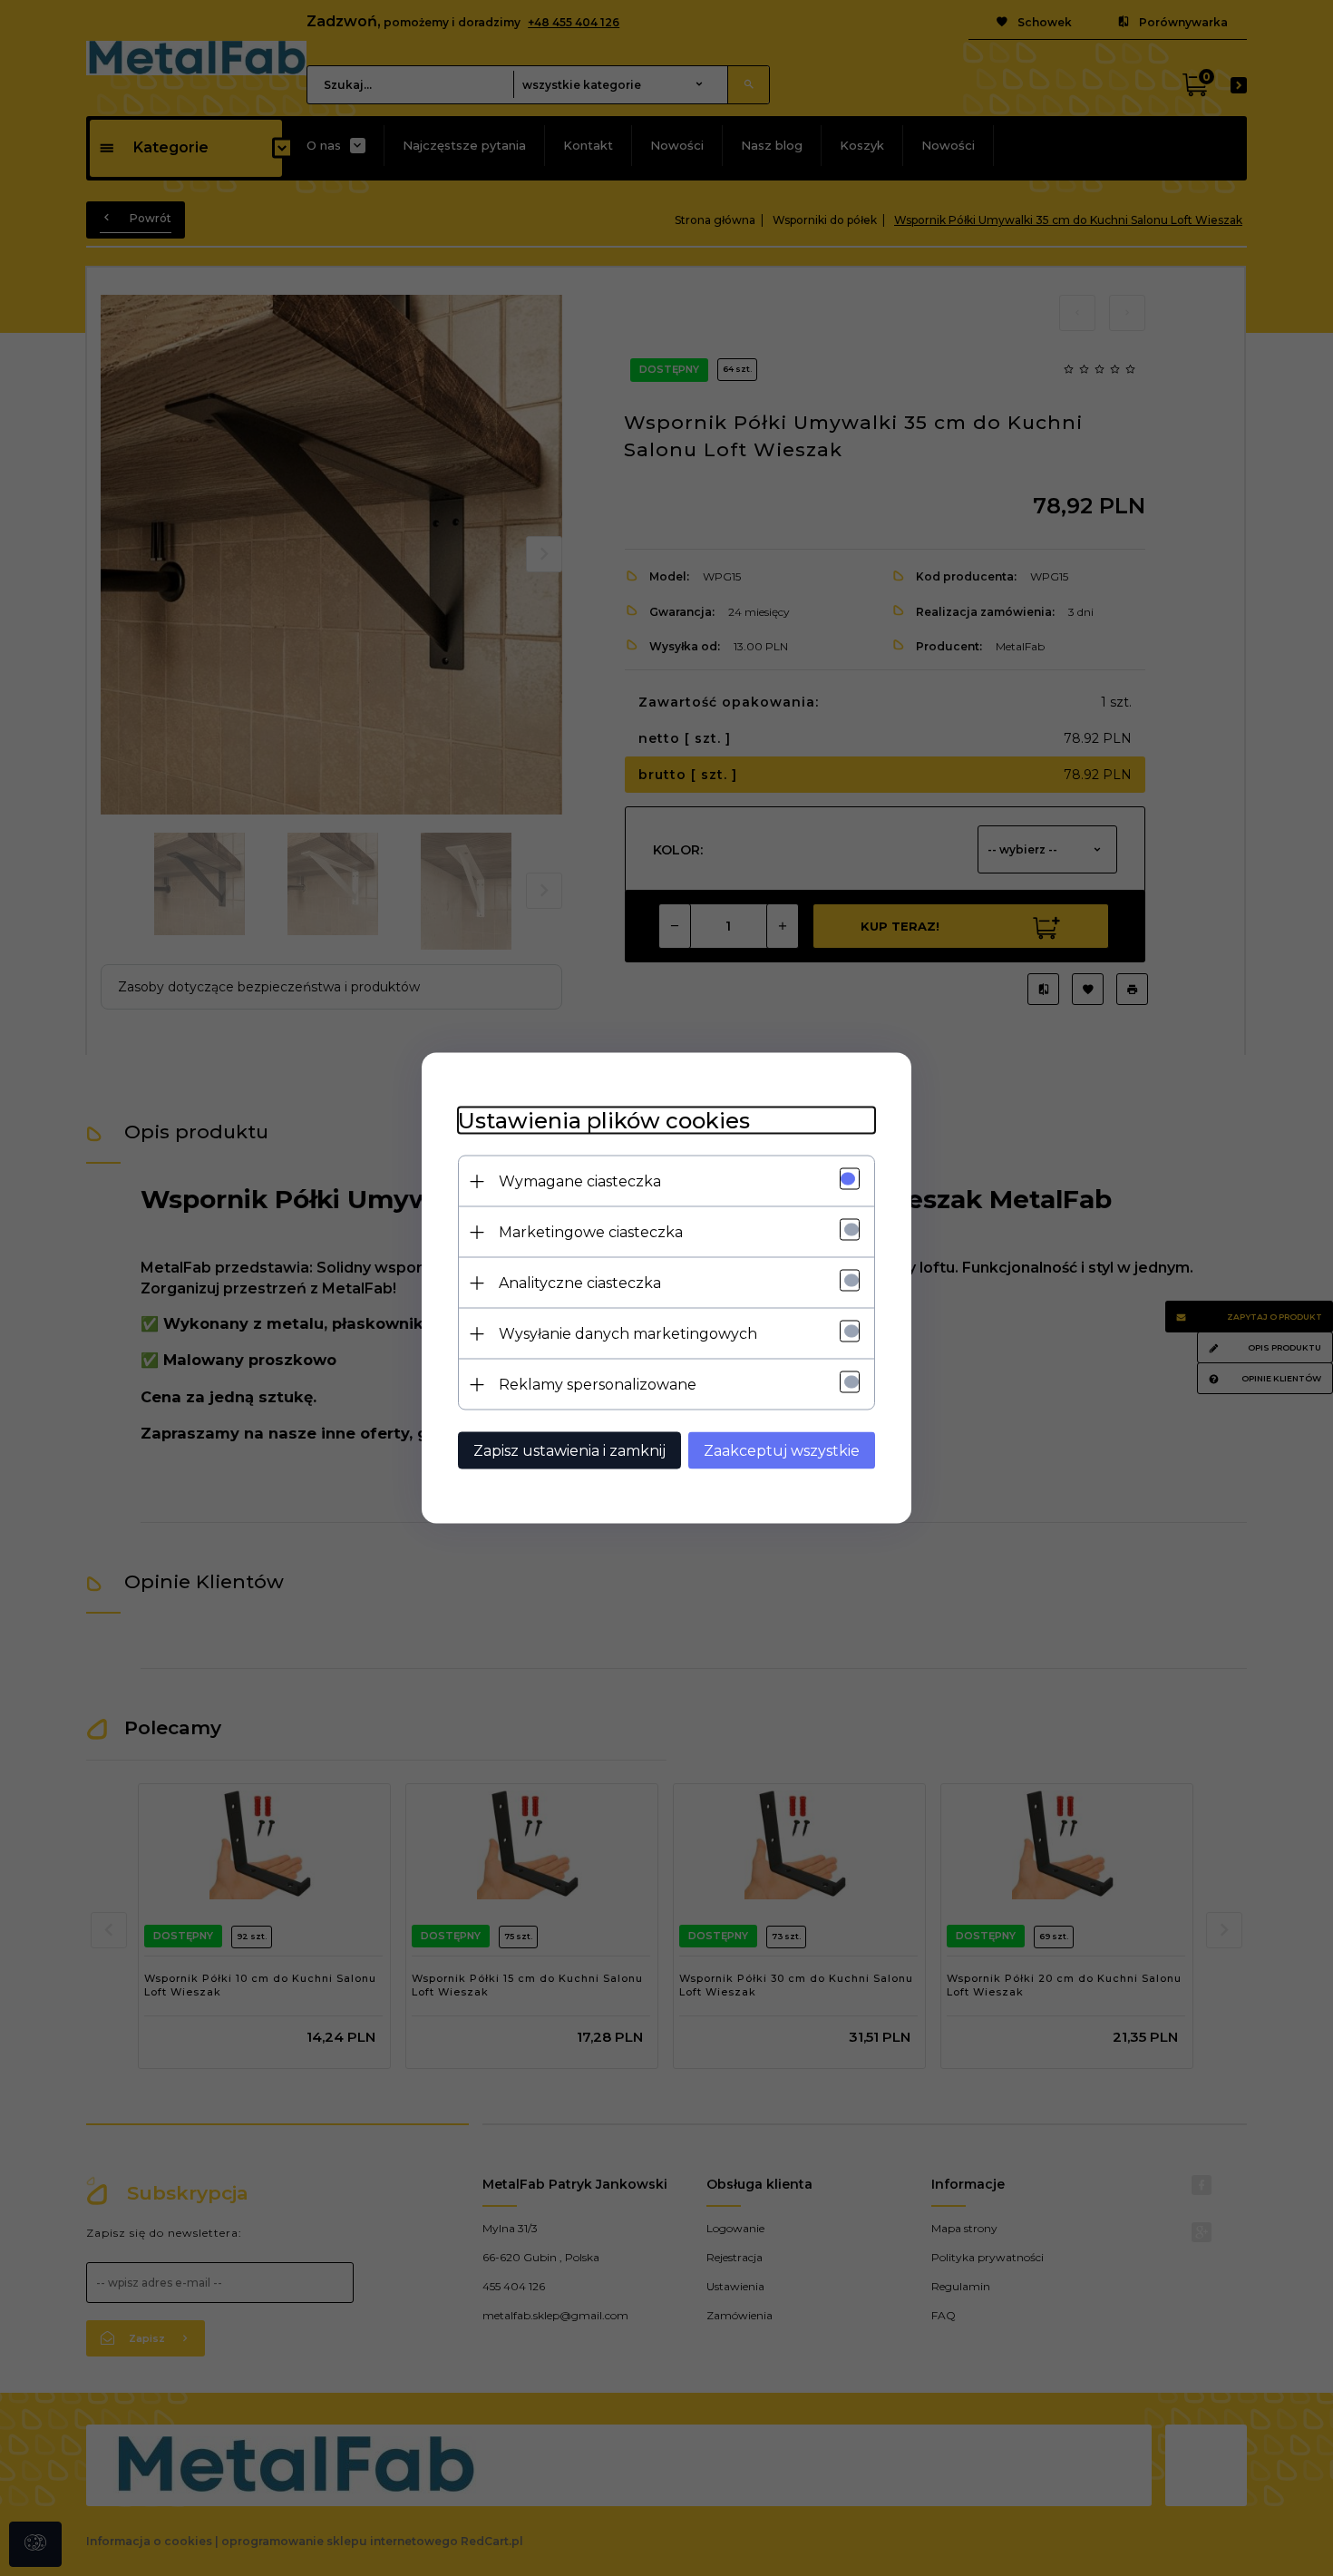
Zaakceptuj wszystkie (782, 1451)
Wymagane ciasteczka (580, 1181)
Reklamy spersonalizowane (598, 1385)
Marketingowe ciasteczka (591, 1232)
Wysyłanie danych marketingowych (628, 1334)
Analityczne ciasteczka (580, 1283)
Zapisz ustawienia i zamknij (569, 1451)
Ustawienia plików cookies (604, 1121)
